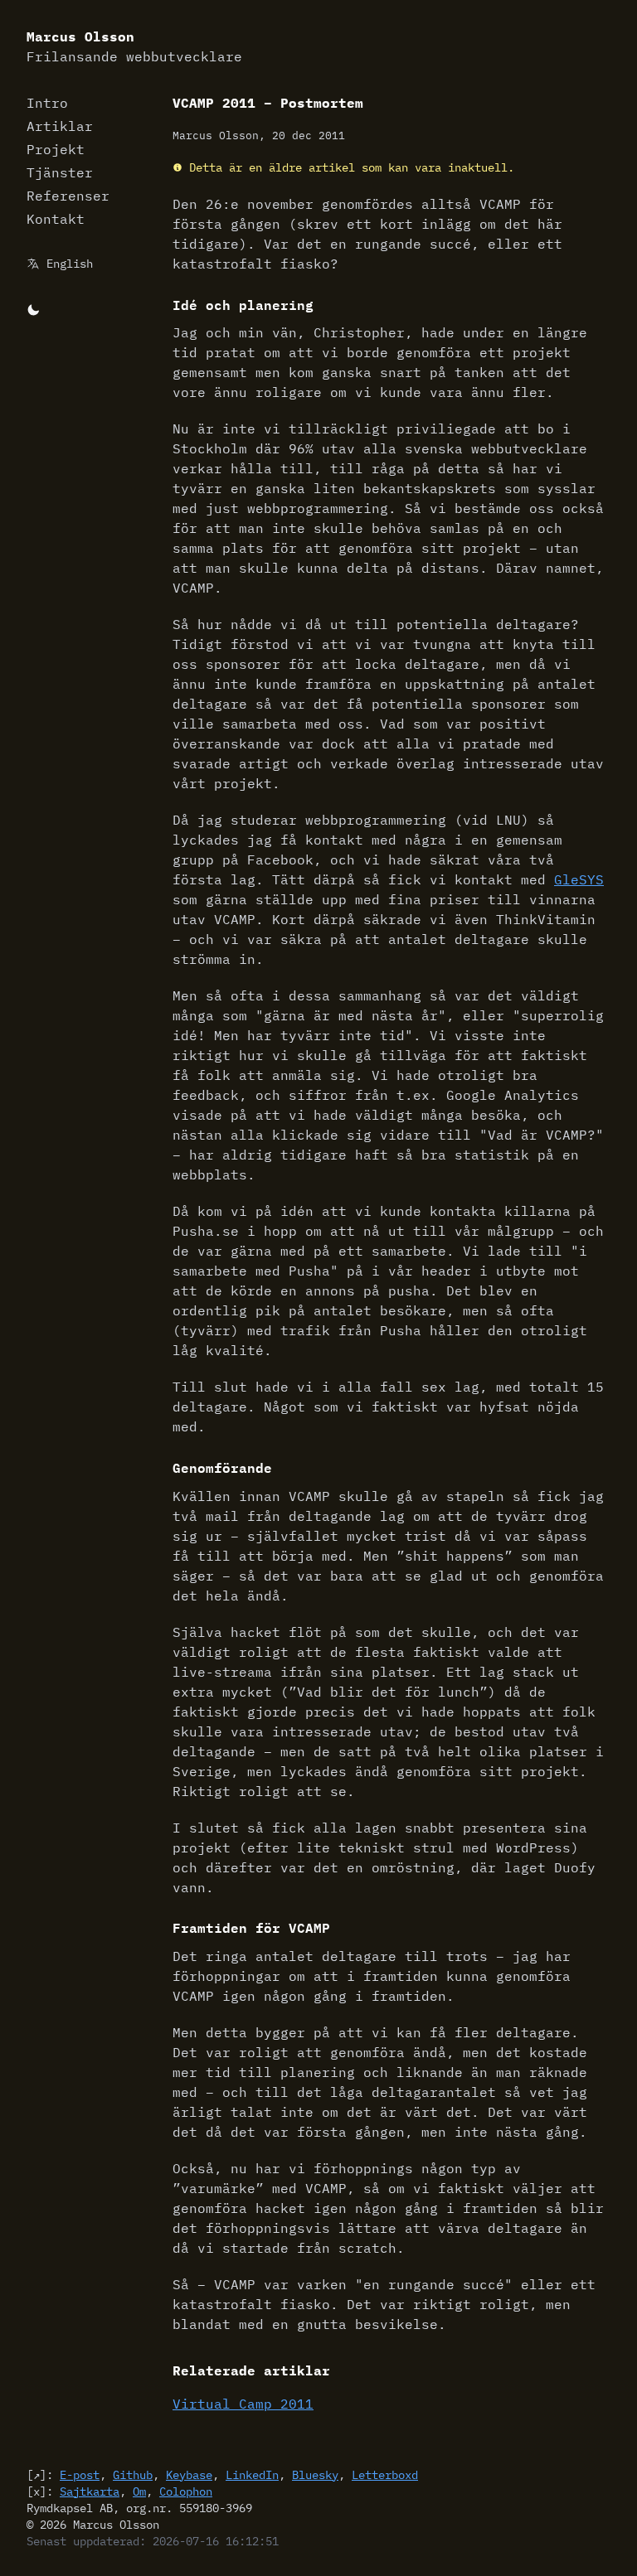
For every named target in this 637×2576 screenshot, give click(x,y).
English (70, 264)
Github (133, 2475)
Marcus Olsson (134, 46)
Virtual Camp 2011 (243, 2404)
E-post (80, 2475)
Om (139, 2491)
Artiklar (60, 126)
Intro (47, 103)
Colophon (186, 2491)
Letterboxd (385, 2475)
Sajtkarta (90, 2491)
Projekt (56, 149)
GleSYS (579, 879)
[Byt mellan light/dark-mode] (33, 308)
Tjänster (60, 172)
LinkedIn (252, 2475)
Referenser (68, 196)
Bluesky (315, 2475)
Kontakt (56, 219)
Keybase (189, 2475)
